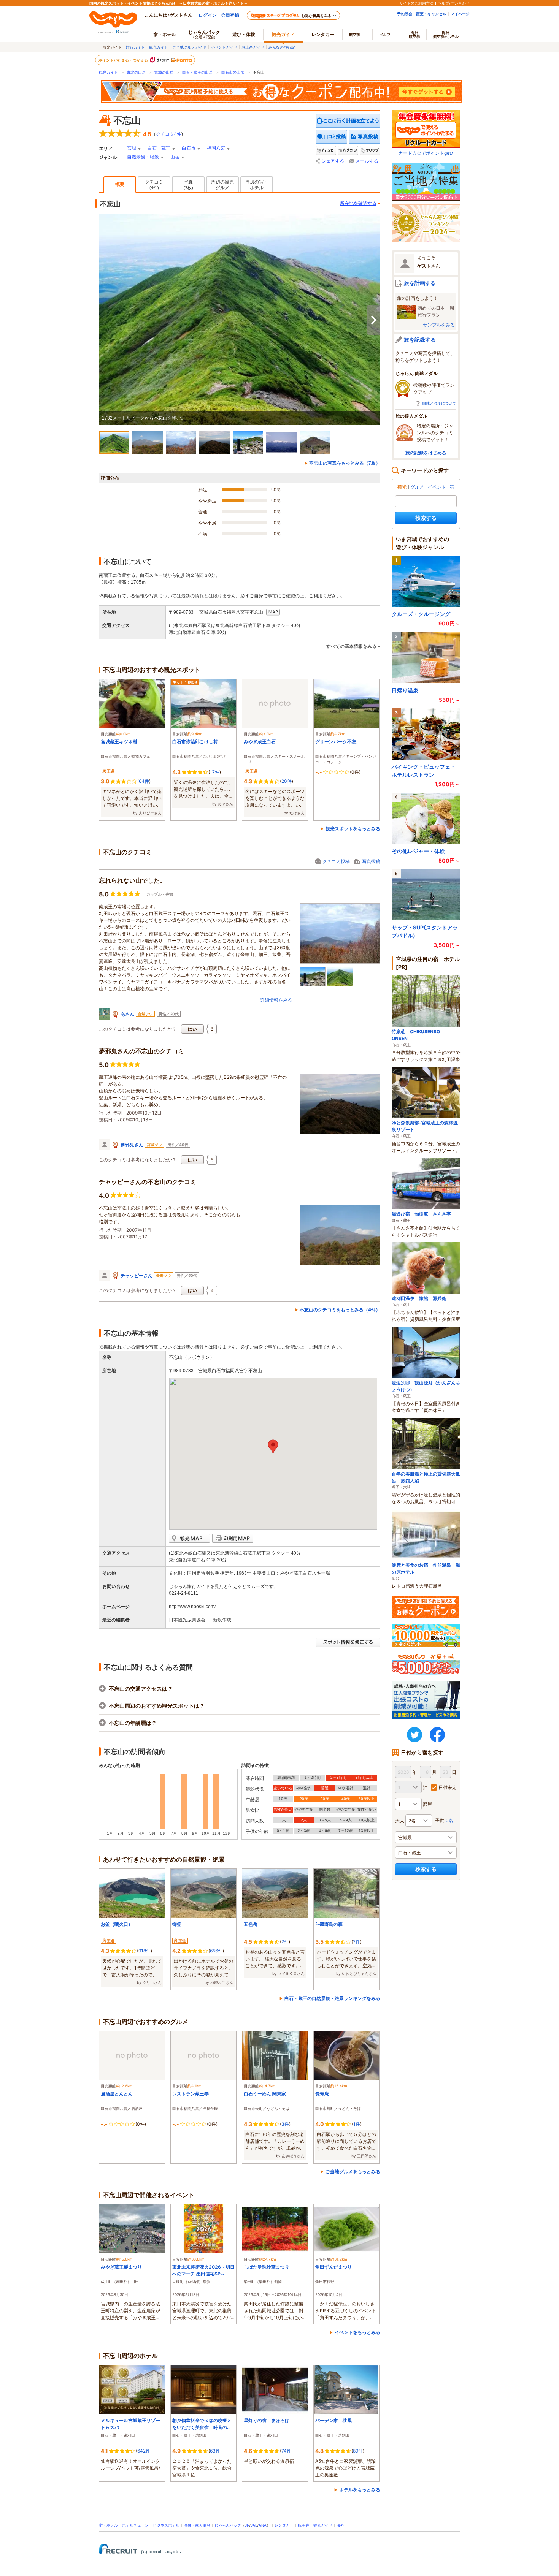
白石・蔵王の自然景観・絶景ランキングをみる (332, 1998)
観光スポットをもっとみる (353, 829)
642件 (144, 2451)
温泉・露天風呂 (197, 2525)
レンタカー (323, 34)
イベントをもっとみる (357, 2332)
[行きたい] (348, 151)
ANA (263, 2525)
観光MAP (189, 1538)
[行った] (326, 151)
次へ (374, 320)
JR (247, 2525)
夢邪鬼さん (132, 1145)
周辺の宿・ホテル (257, 185)
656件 (216, 1951)
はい (192, 1029)
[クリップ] (370, 151)
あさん (127, 1014)
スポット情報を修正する (348, 1643)
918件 (145, 1951)
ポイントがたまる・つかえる (124, 60)
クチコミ (154, 185)
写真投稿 (371, 861)
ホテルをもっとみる (360, 2490)
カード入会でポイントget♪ (426, 153)
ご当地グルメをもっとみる (353, 2171)
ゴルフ (385, 35)
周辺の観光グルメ (222, 185)
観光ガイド (159, 47)
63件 (215, 2451)
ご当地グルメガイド (189, 47)
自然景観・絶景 (143, 157)
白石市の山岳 (233, 72)
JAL (254, 2525)
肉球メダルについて (439, 403)
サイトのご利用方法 (416, 3)
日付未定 (448, 1787)
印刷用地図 (233, 1538)
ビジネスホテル (166, 2525)
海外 (414, 35)
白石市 (189, 148)
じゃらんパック (204, 34)
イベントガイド (224, 47)
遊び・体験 (244, 34)
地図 (273, 612)
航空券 (355, 35)
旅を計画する (420, 283)
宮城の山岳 (164, 72)
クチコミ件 (169, 134)
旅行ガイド (135, 47)
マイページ (460, 14)
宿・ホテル (108, 2525)
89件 (358, 2451)
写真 (188, 185)
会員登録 (230, 15)
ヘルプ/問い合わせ (454, 3)
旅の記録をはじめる (426, 453)
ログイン (208, 15)
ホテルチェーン (135, 2525)
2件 (285, 1942)
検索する (426, 518)
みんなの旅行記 (282, 47)
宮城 (132, 148)
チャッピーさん (137, 1275)
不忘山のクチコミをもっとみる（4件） (340, 1310)
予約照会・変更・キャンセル (422, 14)
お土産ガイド (253, 47)
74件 (286, 2451)
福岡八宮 (216, 148)
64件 (144, 781)
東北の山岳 (136, 72)
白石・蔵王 (159, 148)
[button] (273, 1447)
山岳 (175, 157)
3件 (285, 2124)
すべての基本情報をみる (351, 646)
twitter (414, 1735)
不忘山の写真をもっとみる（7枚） (345, 463)
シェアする (333, 161)
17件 (215, 772)
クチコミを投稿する (332, 137)
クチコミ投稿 (336, 861)
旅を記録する (420, 340)
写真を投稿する (364, 137)
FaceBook (437, 1735)
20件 (287, 781)
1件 (357, 2124)
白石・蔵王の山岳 (197, 72)
